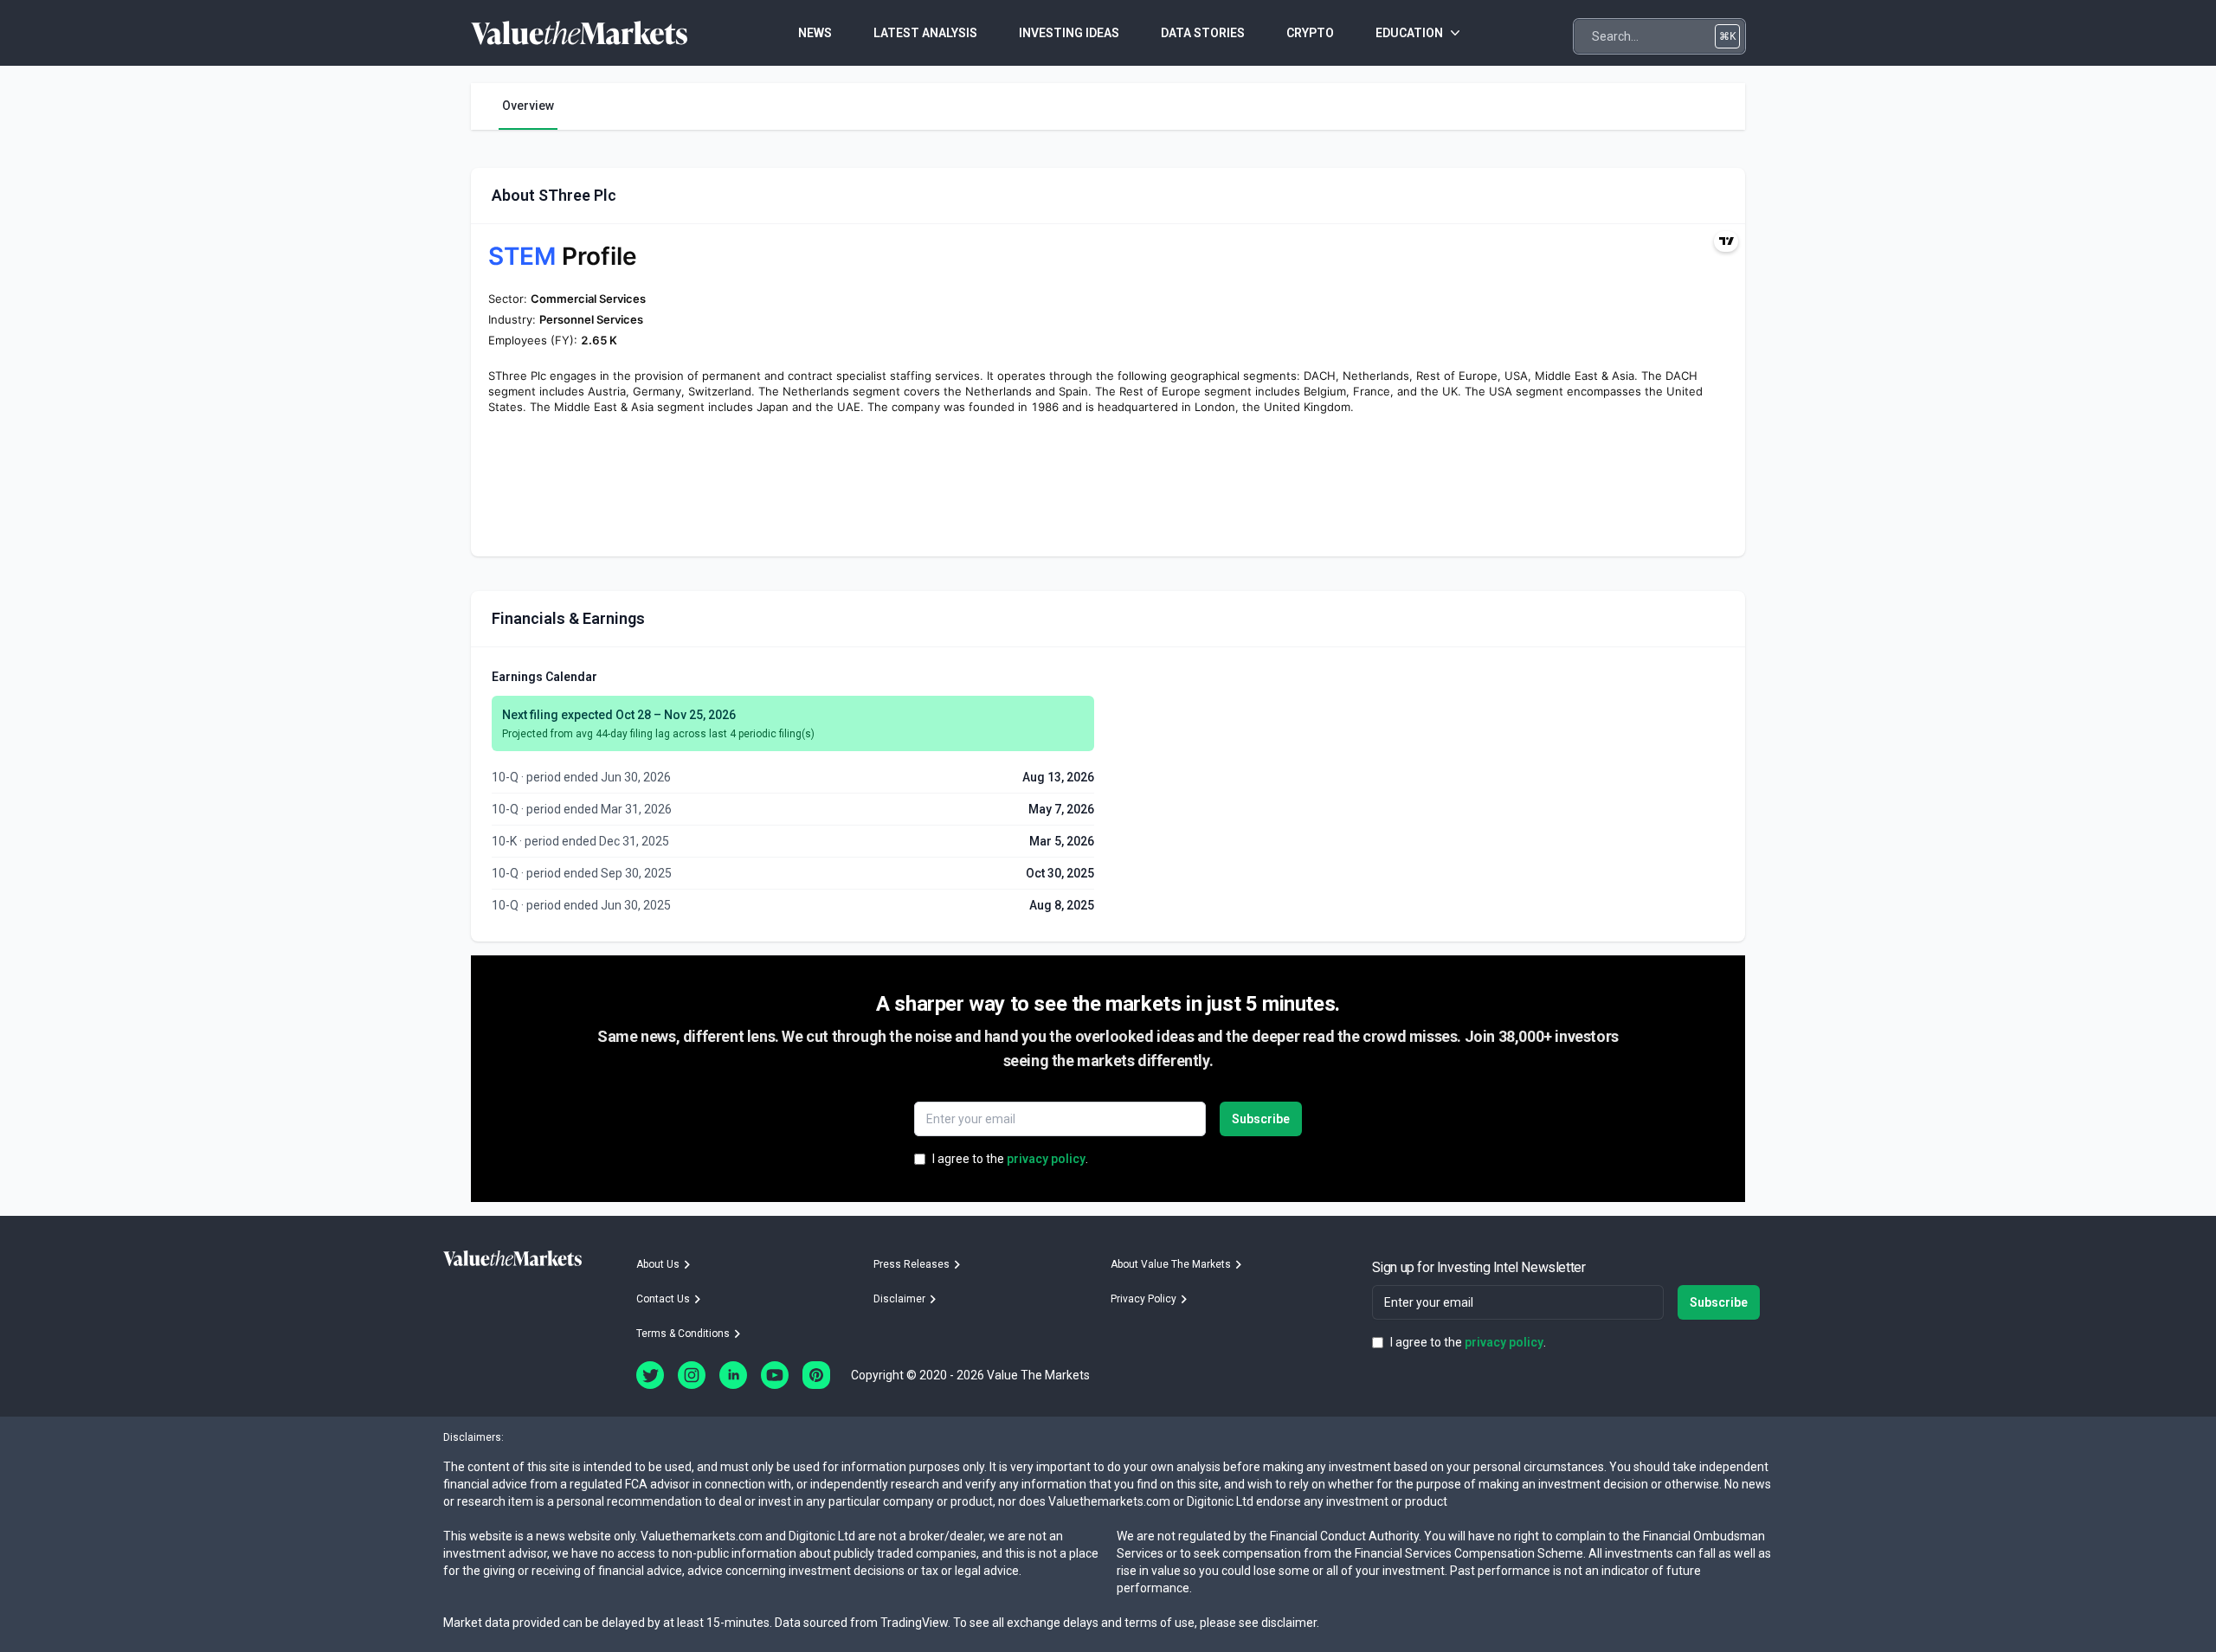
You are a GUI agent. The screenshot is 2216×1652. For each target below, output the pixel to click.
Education (1409, 33)
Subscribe (1261, 1119)
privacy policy (1046, 1159)
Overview (528, 106)
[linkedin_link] (733, 1375)
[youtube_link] (775, 1375)
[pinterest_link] (816, 1375)
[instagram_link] (692, 1375)
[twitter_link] (650, 1375)
